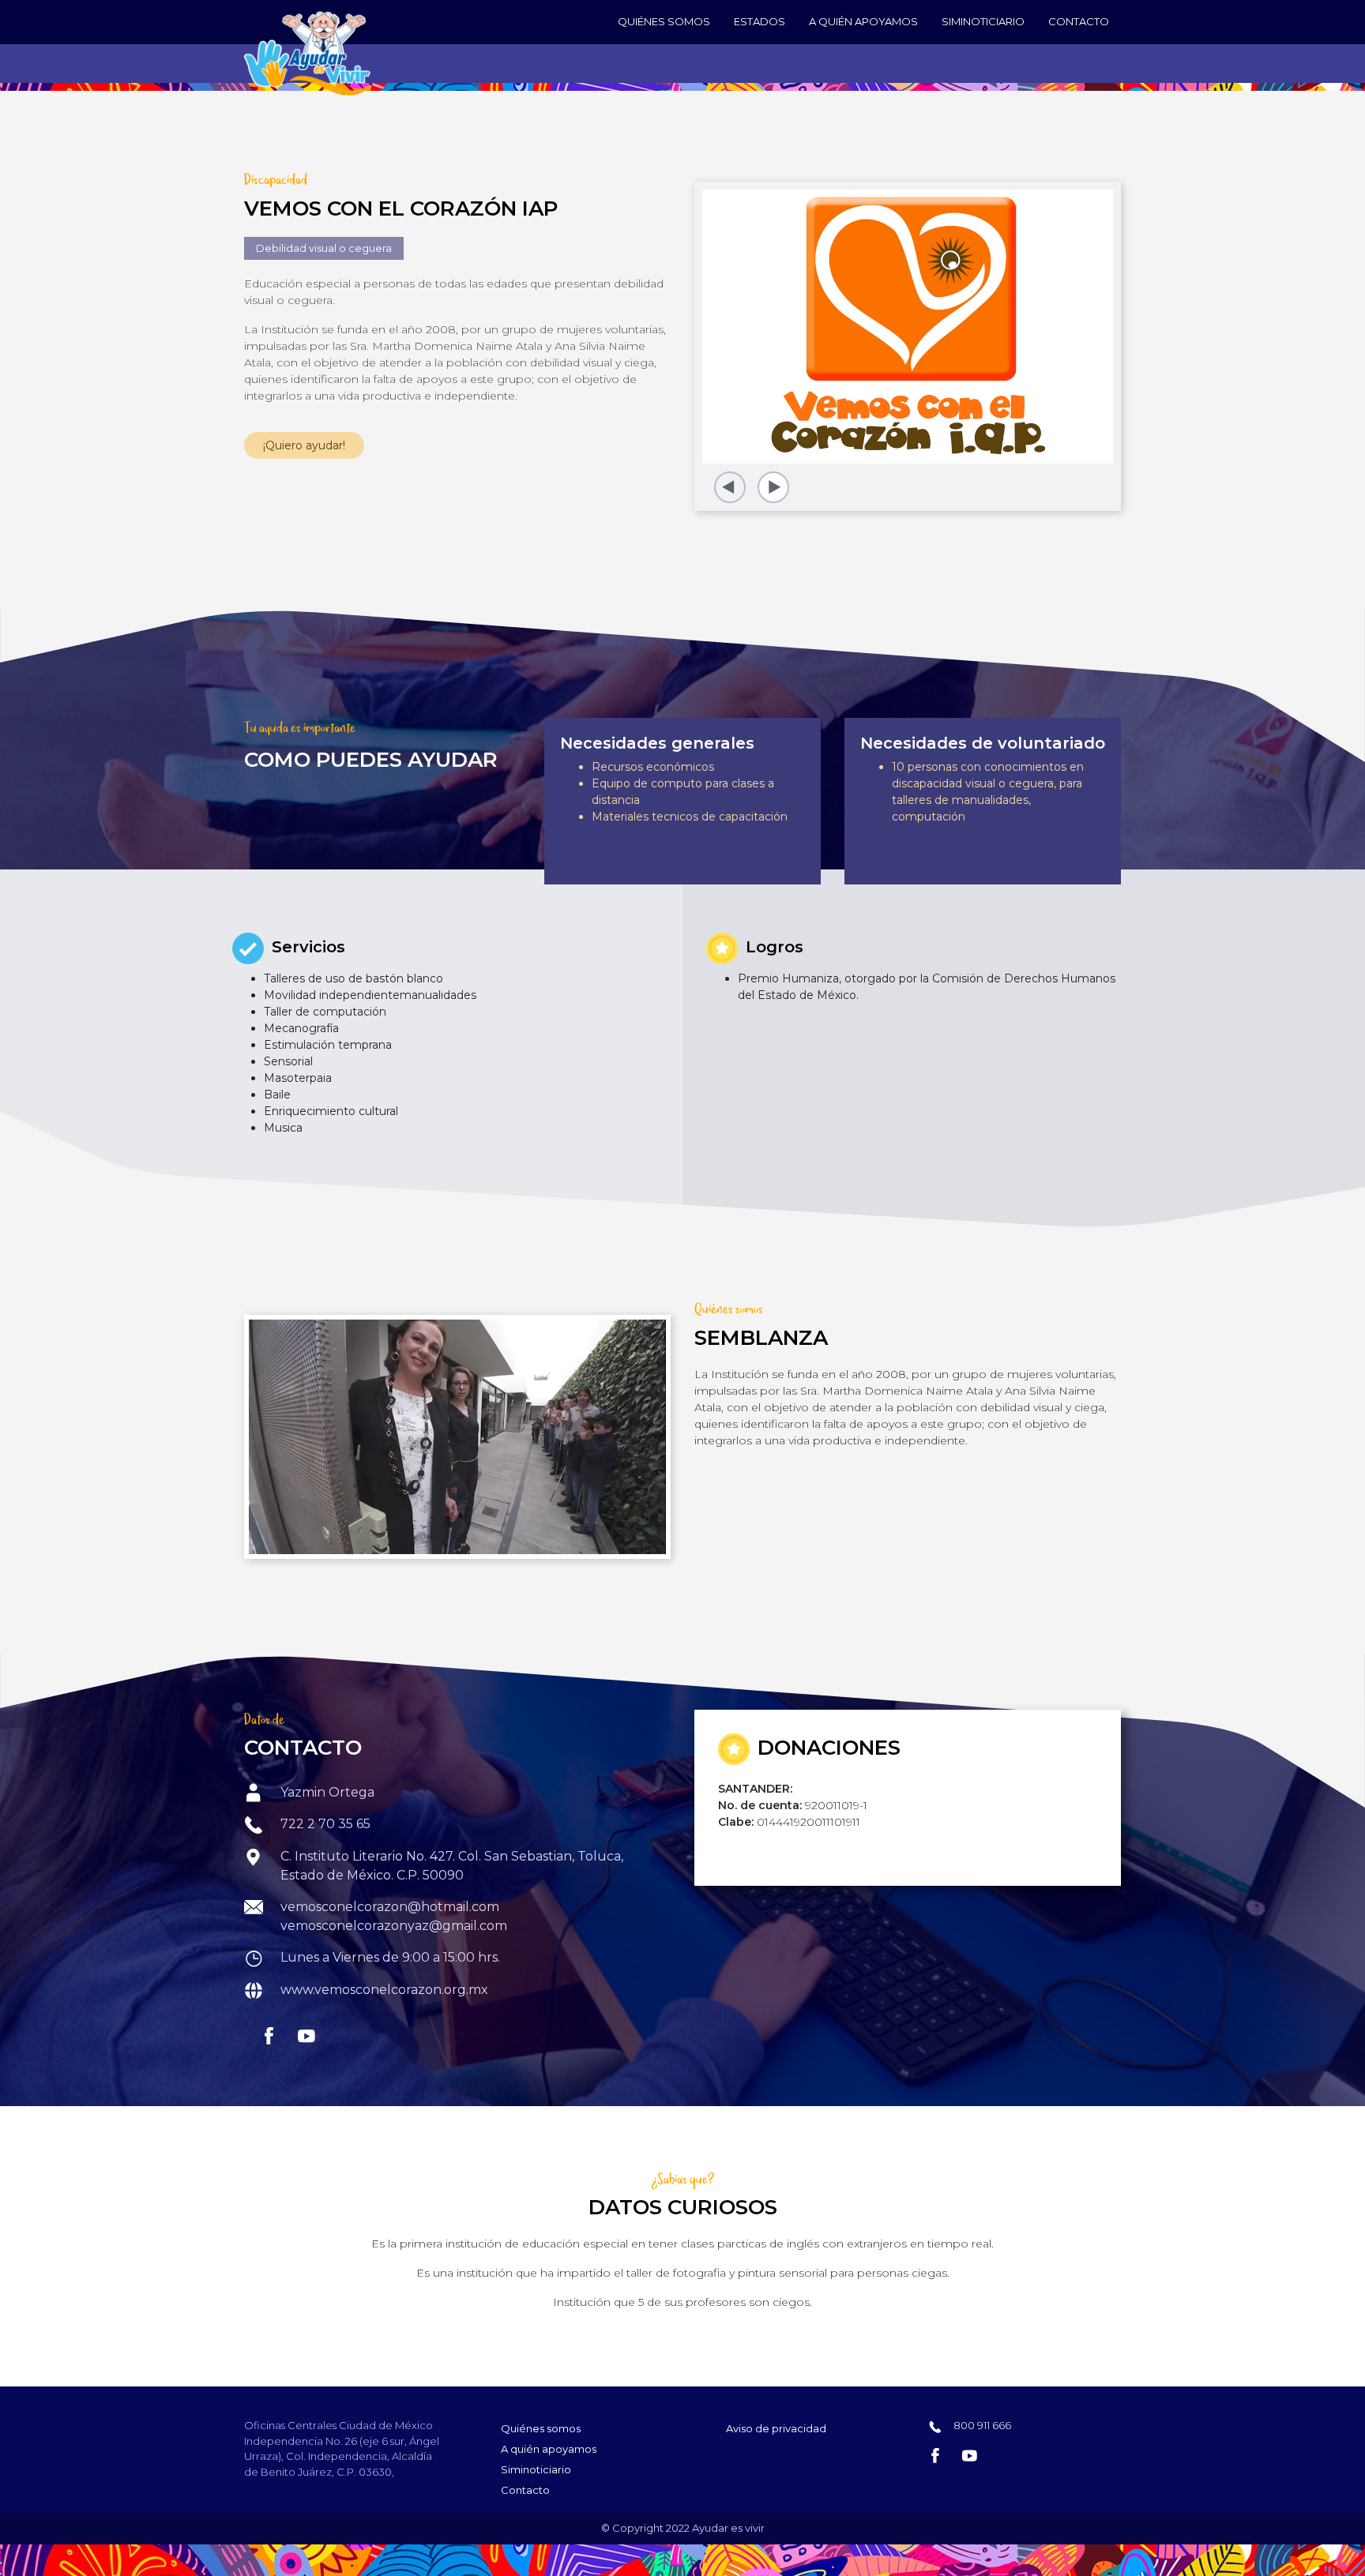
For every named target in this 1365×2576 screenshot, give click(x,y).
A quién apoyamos (863, 21)
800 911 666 (981, 2425)
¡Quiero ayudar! (304, 445)
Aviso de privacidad (776, 2428)
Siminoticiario (983, 21)
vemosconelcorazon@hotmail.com (390, 1907)
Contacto (1079, 21)
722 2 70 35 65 (325, 1824)
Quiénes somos (664, 21)
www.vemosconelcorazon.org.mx (384, 1990)
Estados (760, 21)
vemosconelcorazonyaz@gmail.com (394, 1926)
